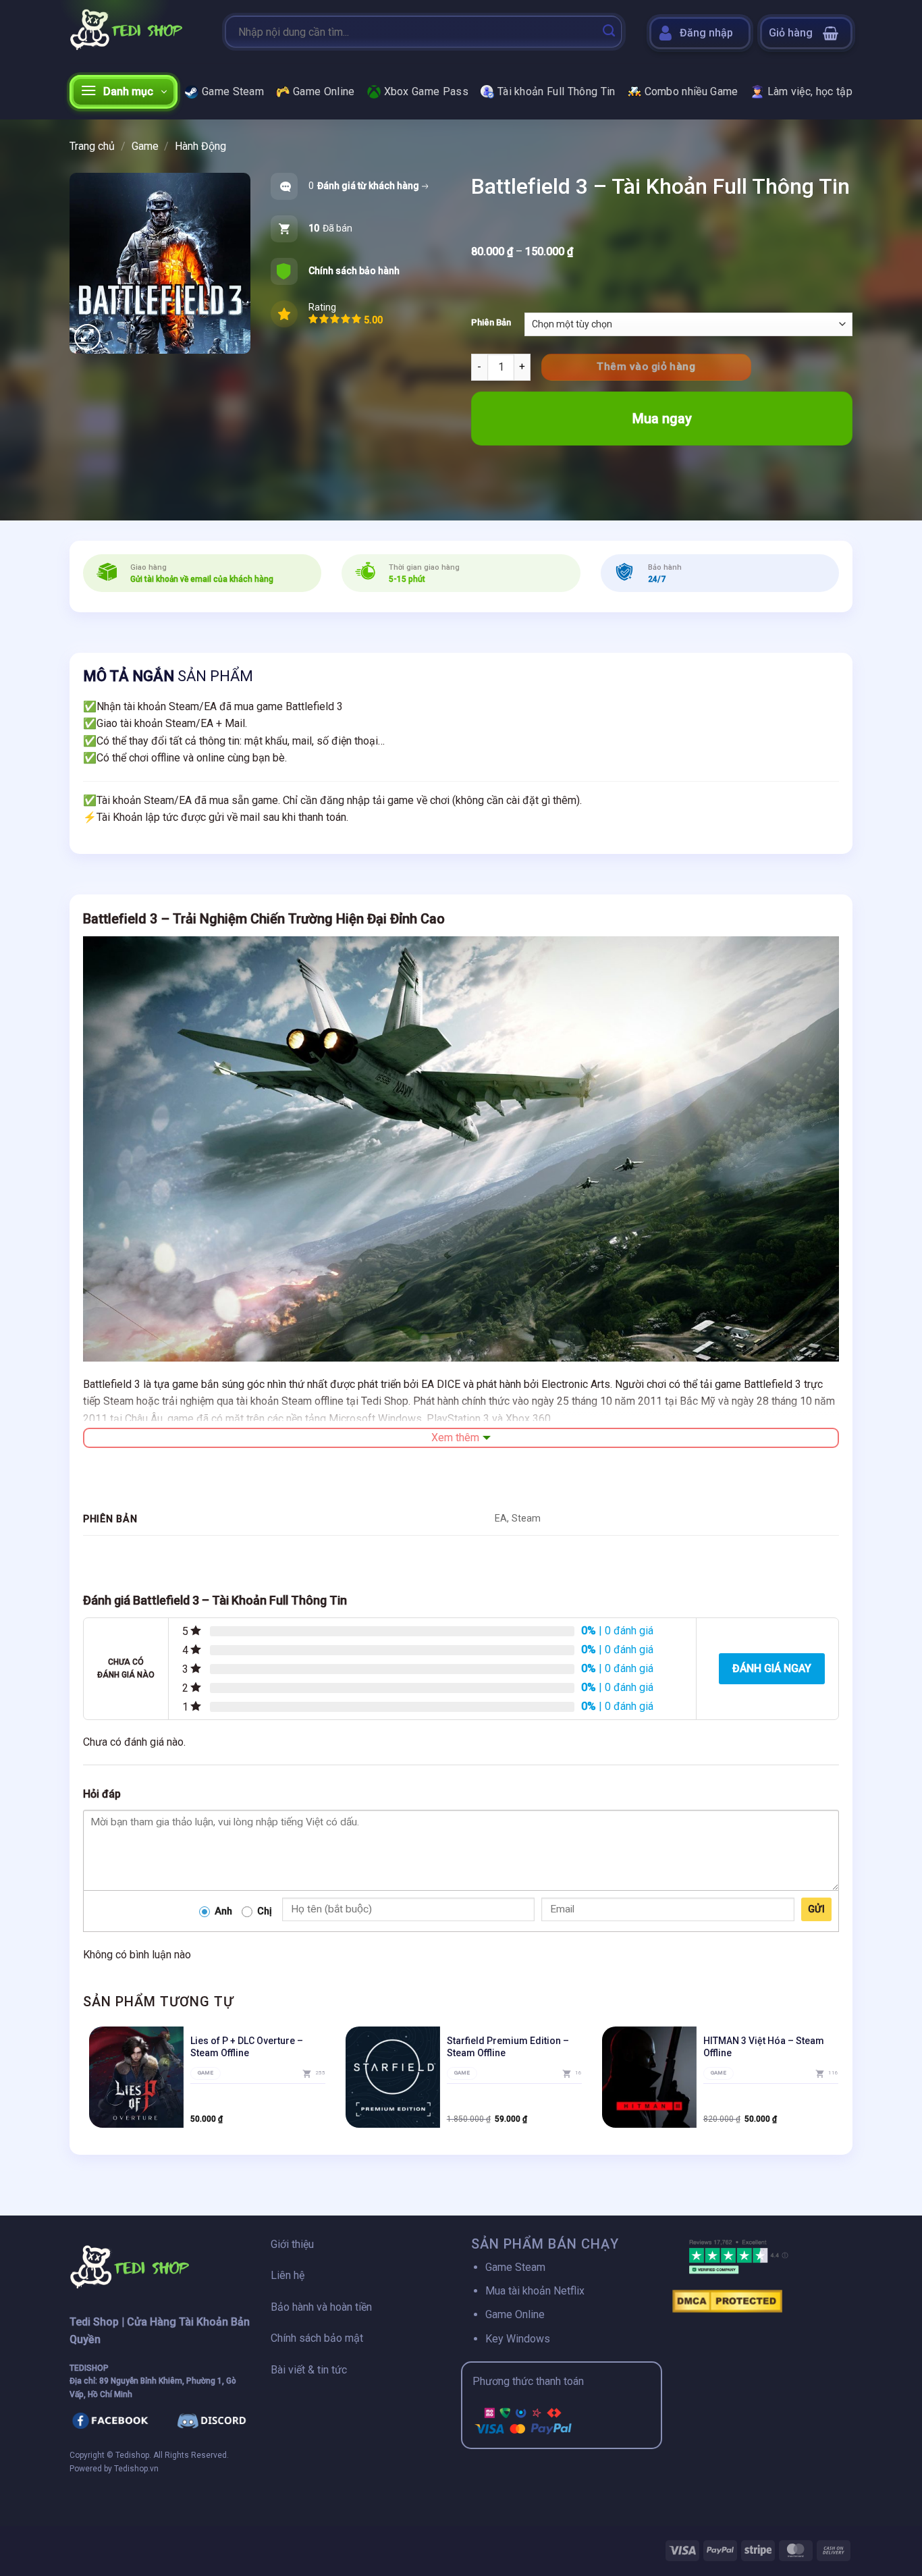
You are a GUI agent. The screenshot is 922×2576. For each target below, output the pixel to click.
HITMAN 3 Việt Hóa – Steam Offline (764, 2047)
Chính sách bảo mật (317, 2338)
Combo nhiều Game (691, 91)
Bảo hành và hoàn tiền (321, 2307)
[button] (806, 33)
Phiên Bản (491, 323)
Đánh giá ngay (772, 1668)
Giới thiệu (292, 2244)
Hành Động (200, 146)
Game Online (324, 91)
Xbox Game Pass (426, 91)
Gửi (816, 1909)
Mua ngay (662, 419)
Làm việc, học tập (810, 91)
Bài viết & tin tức (309, 2370)
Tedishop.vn (136, 2469)
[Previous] (84, 2083)
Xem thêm (455, 1438)
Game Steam (233, 91)
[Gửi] (609, 32)
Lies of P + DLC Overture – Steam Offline (247, 2047)
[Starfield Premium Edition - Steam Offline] (393, 2077)
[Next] (838, 2083)
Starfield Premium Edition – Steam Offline (508, 2047)
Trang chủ (92, 146)
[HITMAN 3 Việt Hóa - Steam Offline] (649, 2077)
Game (145, 146)
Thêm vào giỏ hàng (646, 367)
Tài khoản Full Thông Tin (557, 91)
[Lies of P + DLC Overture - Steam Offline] (136, 2077)
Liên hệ (288, 2275)
